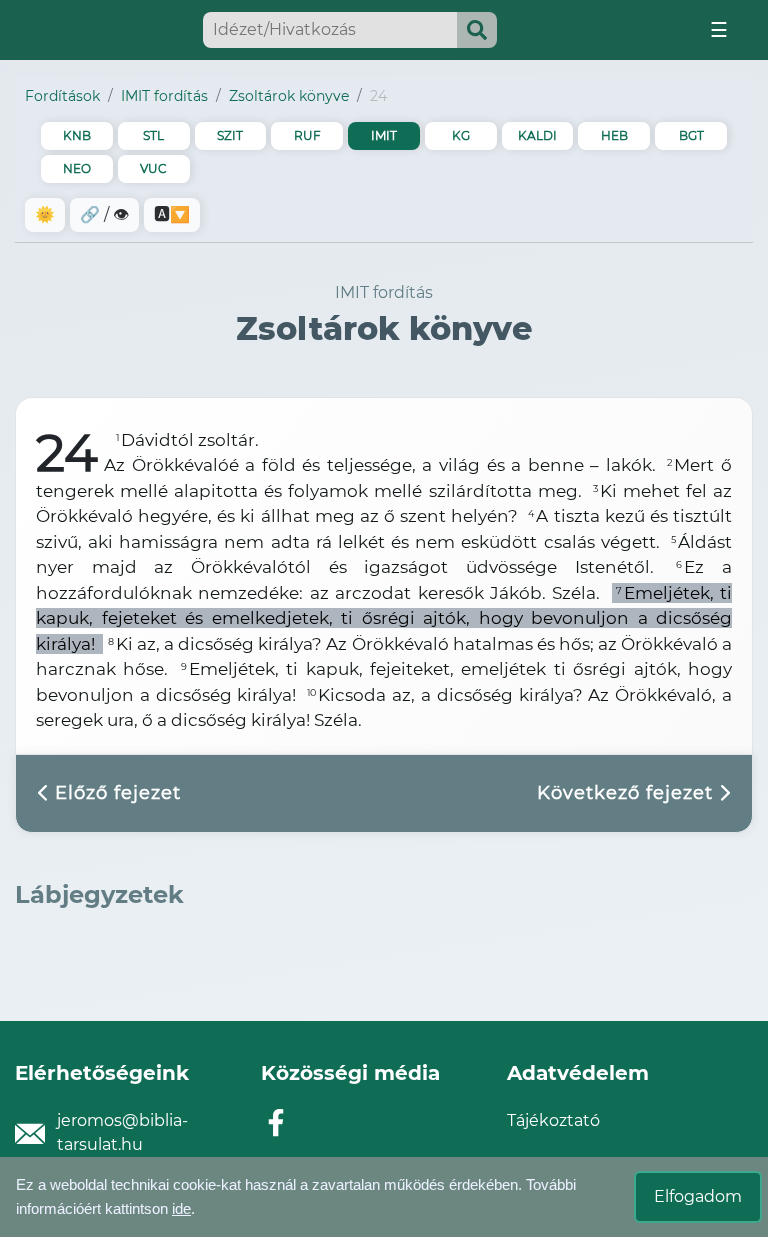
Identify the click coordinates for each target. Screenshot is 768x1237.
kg (461, 135)
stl (153, 135)
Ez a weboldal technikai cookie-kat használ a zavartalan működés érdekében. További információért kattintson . (296, 1196)
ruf (307, 135)
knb (77, 135)
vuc (153, 168)
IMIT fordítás (164, 96)
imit (384, 135)
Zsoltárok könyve (289, 96)
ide (181, 1208)
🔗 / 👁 (104, 214)
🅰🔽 (172, 214)
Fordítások (62, 96)
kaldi (537, 135)
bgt (691, 135)
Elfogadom (698, 1196)
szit (230, 135)
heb (614, 135)
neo (77, 168)
